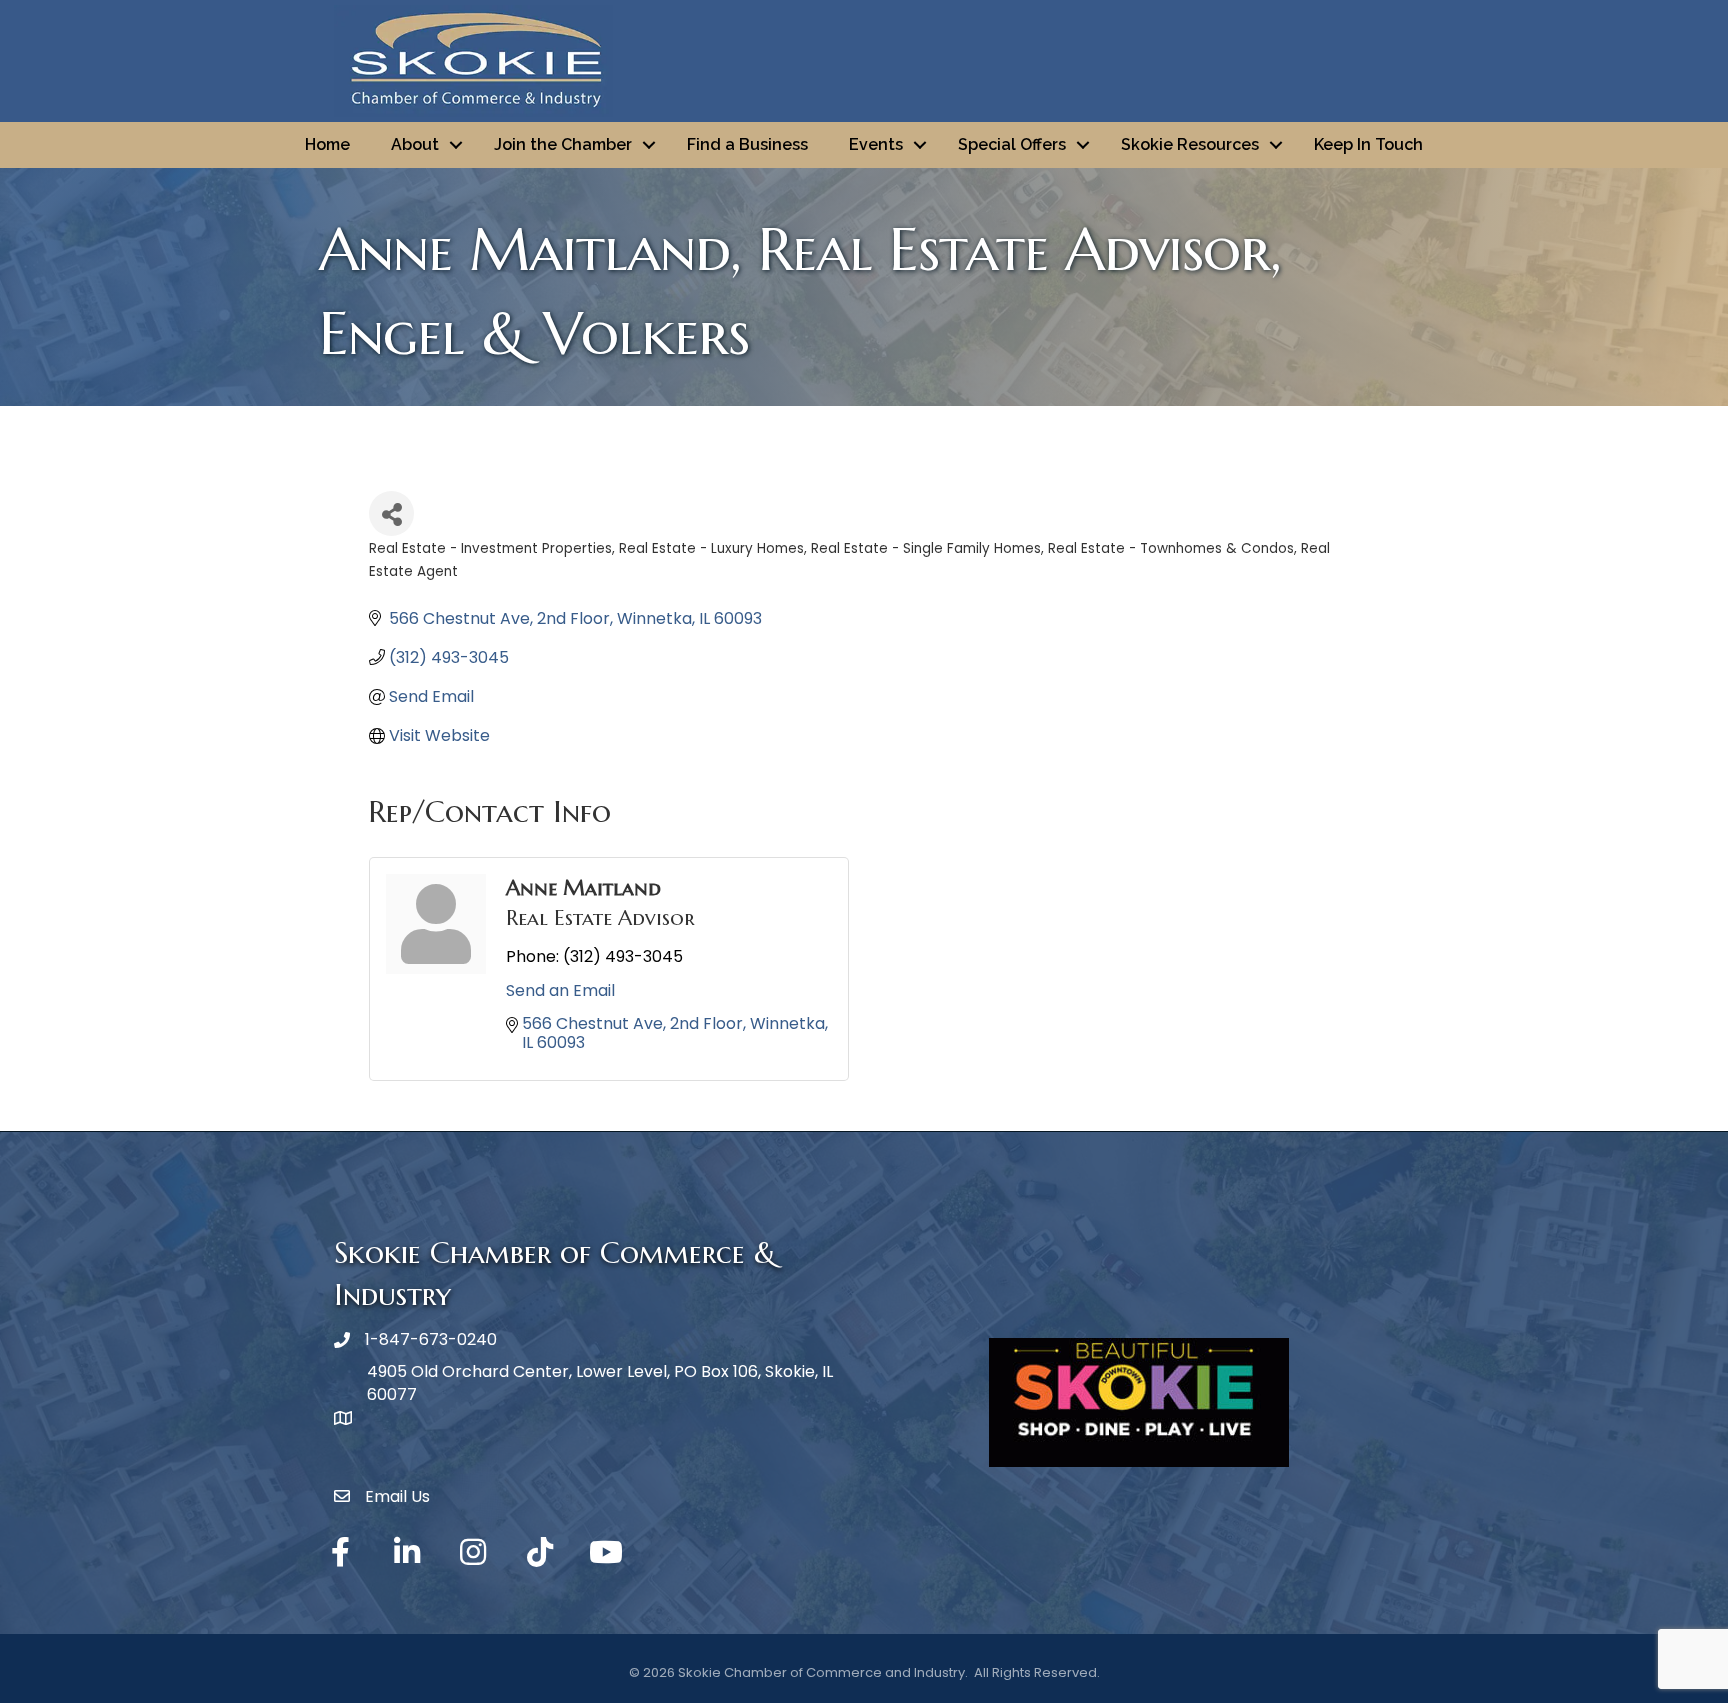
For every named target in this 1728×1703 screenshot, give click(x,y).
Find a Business (747, 144)
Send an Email (560, 990)
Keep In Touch (1368, 144)
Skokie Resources (1190, 144)
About (415, 144)
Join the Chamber (563, 144)
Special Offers (1012, 144)
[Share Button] (391, 513)
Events (876, 144)
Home (327, 144)
